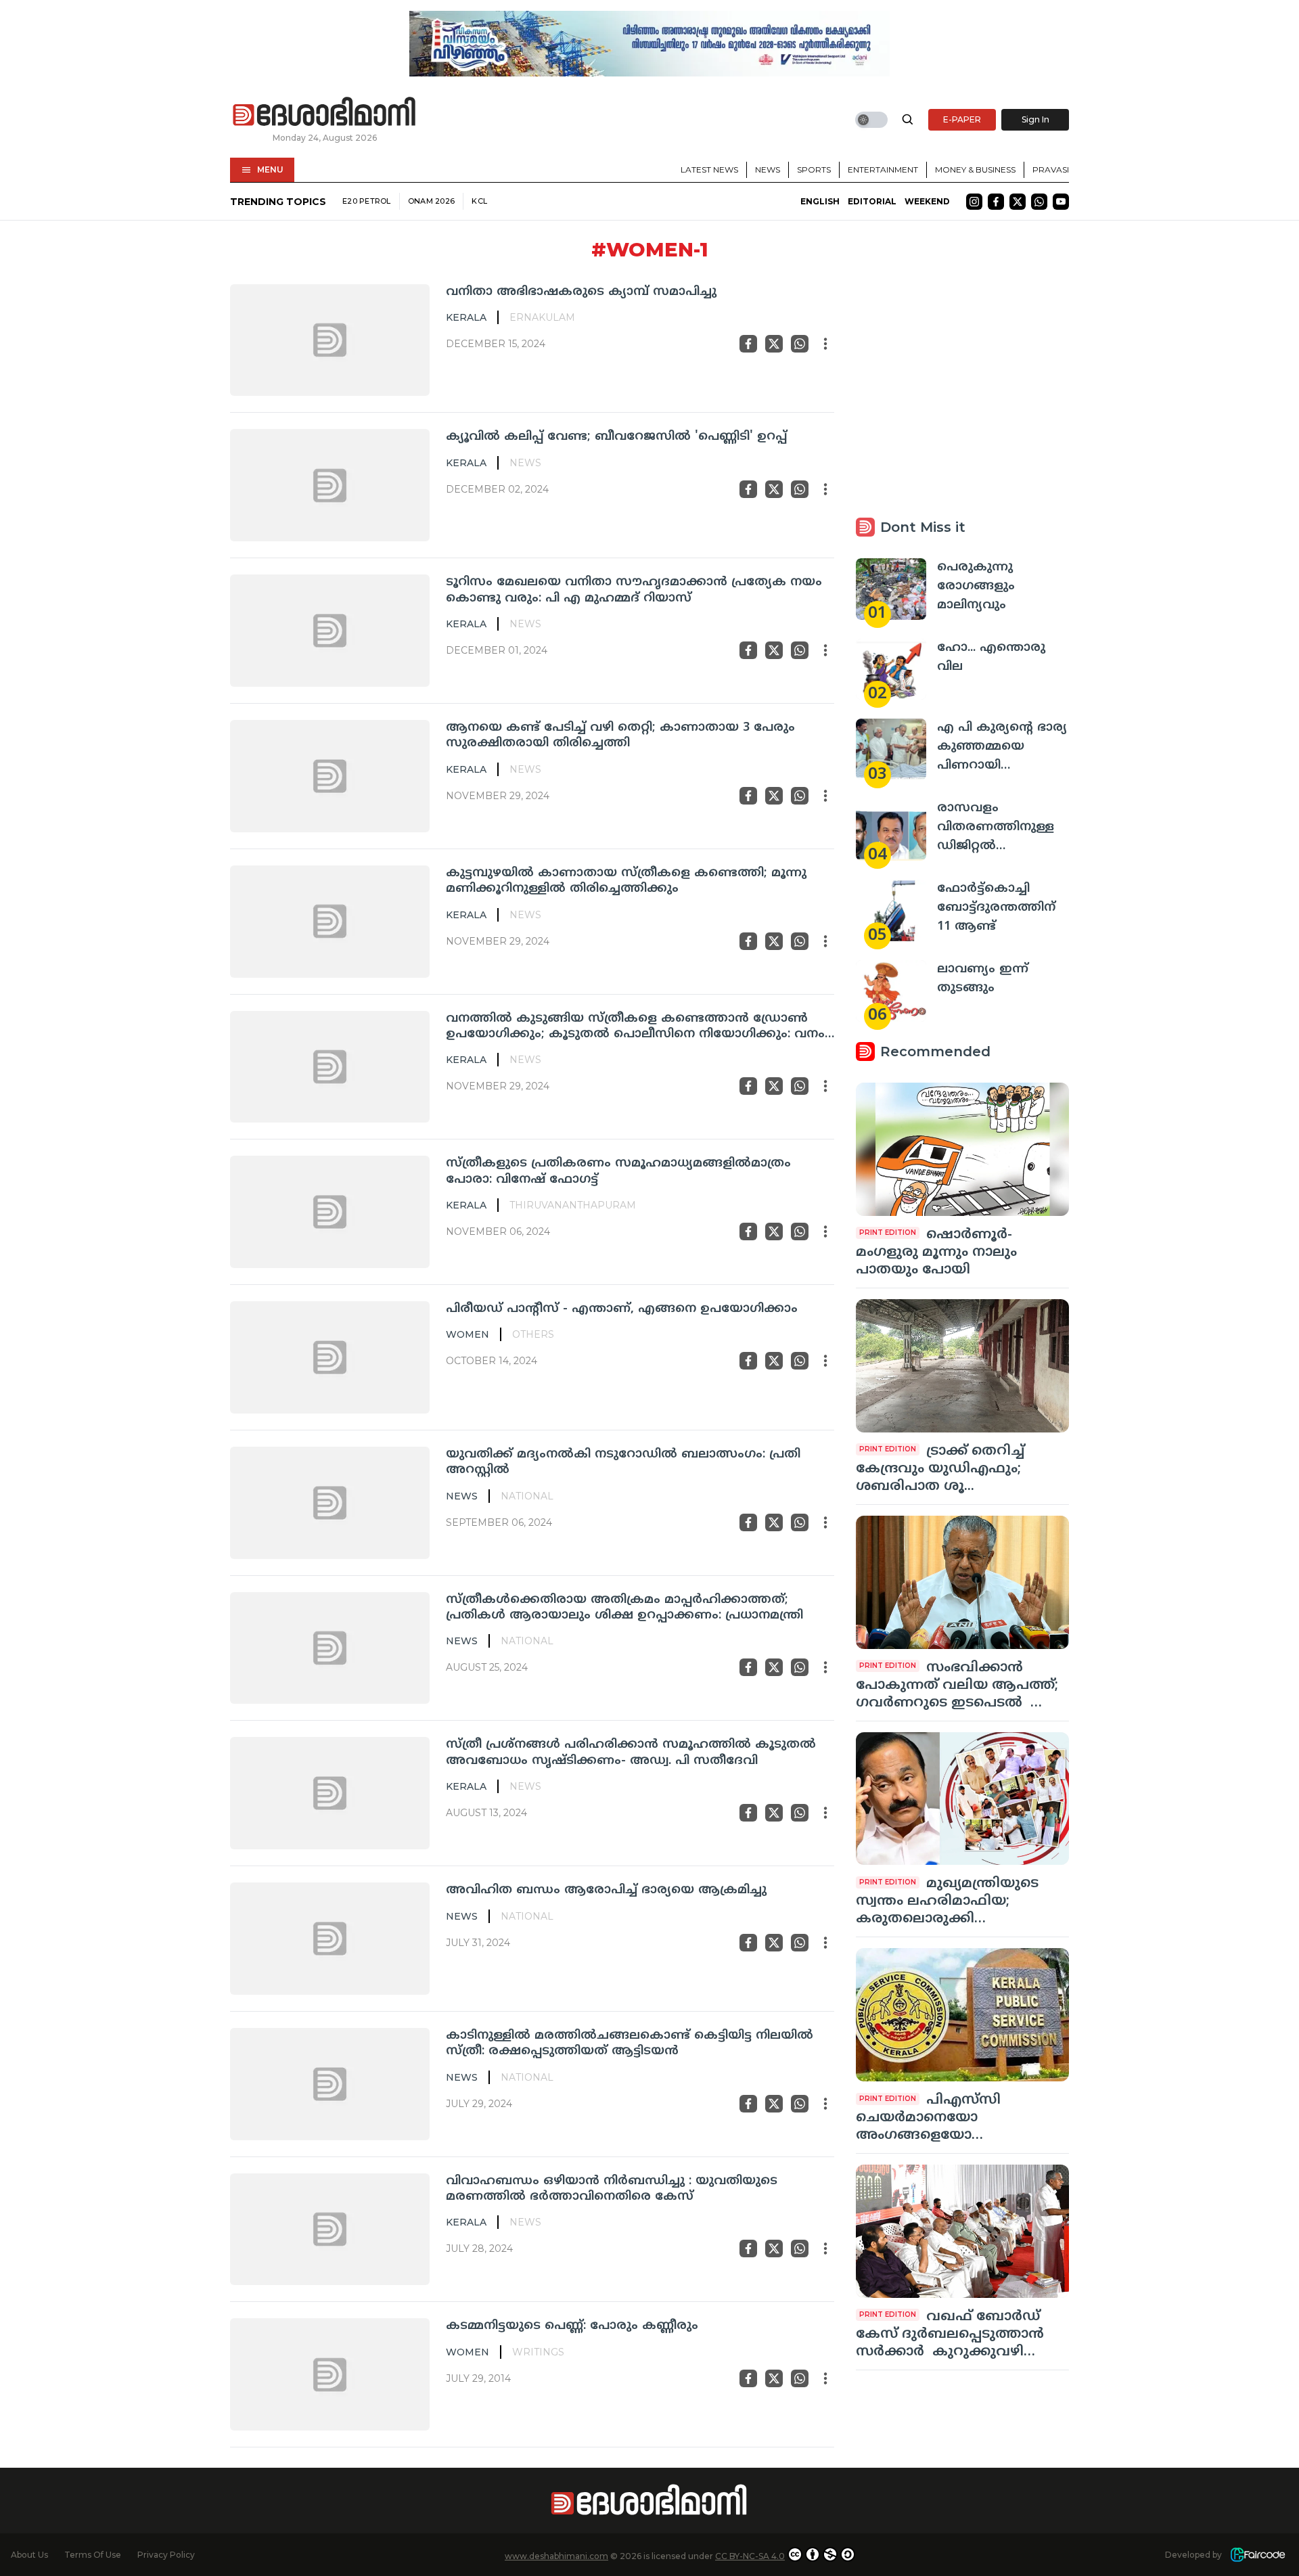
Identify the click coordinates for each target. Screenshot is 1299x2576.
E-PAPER (962, 119)
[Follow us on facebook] (996, 202)
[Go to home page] (325, 112)
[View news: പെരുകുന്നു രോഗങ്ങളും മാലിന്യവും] (891, 589)
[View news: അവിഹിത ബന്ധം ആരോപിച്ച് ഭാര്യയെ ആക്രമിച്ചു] (330, 1939)
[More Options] (825, 344)
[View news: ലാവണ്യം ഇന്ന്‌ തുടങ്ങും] (891, 991)
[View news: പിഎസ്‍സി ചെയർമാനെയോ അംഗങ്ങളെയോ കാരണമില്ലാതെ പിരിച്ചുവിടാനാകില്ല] (962, 2015)
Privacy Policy (166, 2555)
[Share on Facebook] (748, 344)
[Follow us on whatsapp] (1039, 202)
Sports (814, 170)
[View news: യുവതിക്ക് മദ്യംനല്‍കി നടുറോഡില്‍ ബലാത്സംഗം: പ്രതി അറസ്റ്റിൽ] (330, 1503)
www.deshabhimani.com (556, 2556)
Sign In (1035, 119)
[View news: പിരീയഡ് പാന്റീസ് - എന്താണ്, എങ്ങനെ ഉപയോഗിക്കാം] (330, 1357)
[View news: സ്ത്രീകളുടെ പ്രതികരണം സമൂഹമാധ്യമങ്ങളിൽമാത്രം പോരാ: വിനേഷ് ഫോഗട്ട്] (330, 1212)
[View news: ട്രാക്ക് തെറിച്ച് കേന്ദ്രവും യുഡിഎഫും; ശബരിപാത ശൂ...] (962, 1366)
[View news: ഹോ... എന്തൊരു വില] (891, 670)
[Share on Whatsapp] (800, 344)
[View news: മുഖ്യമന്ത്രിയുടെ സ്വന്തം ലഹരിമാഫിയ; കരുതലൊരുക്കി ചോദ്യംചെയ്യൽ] (962, 1799)
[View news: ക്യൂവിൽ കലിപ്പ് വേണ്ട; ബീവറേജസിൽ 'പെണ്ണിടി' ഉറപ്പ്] (330, 485)
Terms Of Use (93, 2555)
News (768, 170)
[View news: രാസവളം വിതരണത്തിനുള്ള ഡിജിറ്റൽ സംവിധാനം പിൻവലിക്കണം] (891, 830)
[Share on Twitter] (774, 344)
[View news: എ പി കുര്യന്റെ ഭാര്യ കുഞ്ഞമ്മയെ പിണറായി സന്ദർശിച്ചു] (891, 749)
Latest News (709, 170)
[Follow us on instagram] (974, 202)
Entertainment (883, 170)
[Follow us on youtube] (1061, 202)
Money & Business (975, 170)
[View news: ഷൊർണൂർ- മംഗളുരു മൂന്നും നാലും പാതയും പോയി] (962, 1149)
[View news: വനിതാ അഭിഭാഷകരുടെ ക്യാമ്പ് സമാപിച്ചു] (330, 340)
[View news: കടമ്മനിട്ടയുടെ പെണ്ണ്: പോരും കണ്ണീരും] (330, 2374)
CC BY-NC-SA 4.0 (750, 2556)
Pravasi (1051, 170)
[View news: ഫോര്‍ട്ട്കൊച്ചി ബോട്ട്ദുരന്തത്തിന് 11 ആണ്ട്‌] (891, 910)
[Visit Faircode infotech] (1258, 2555)
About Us (29, 2555)
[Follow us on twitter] (1018, 202)
